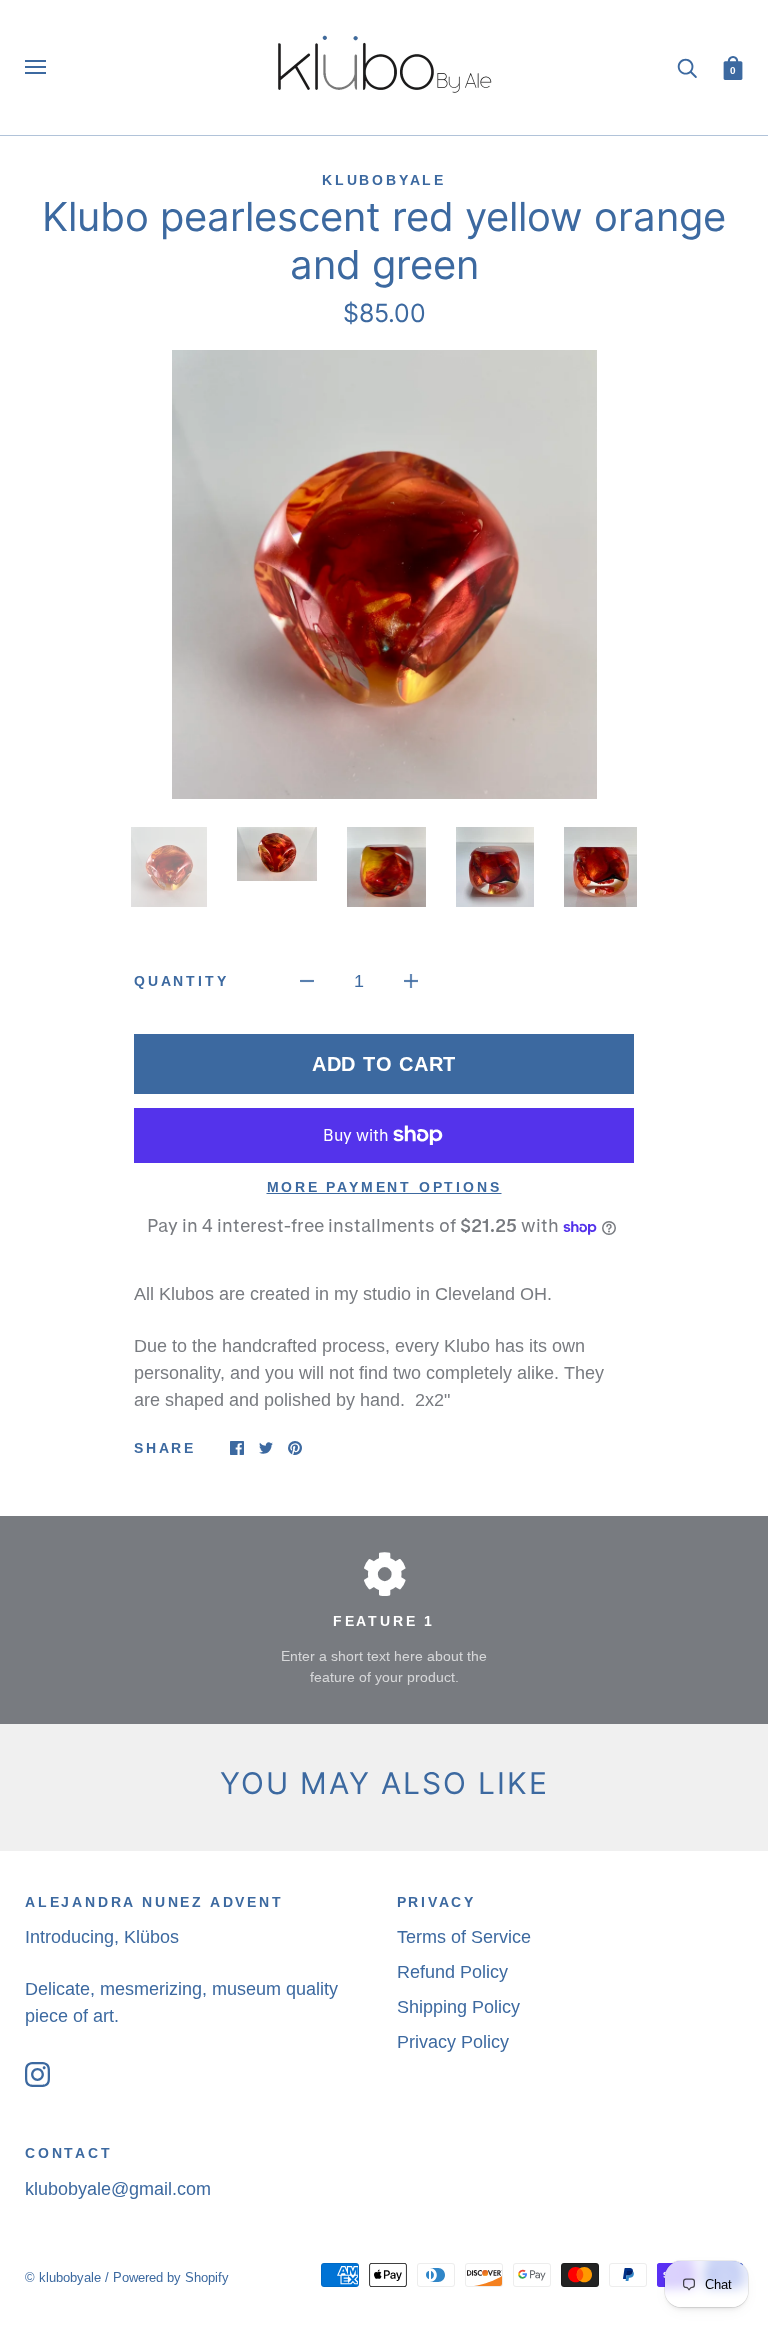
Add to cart (384, 1064)
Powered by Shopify (171, 2277)
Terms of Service (464, 1937)
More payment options (384, 1187)
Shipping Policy (458, 2007)
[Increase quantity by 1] (411, 980)
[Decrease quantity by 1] (307, 980)
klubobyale (384, 180)
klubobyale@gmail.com (118, 2189)
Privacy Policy (453, 2042)
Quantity (181, 981)
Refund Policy (452, 1972)
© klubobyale (63, 2277)
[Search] (687, 66)
